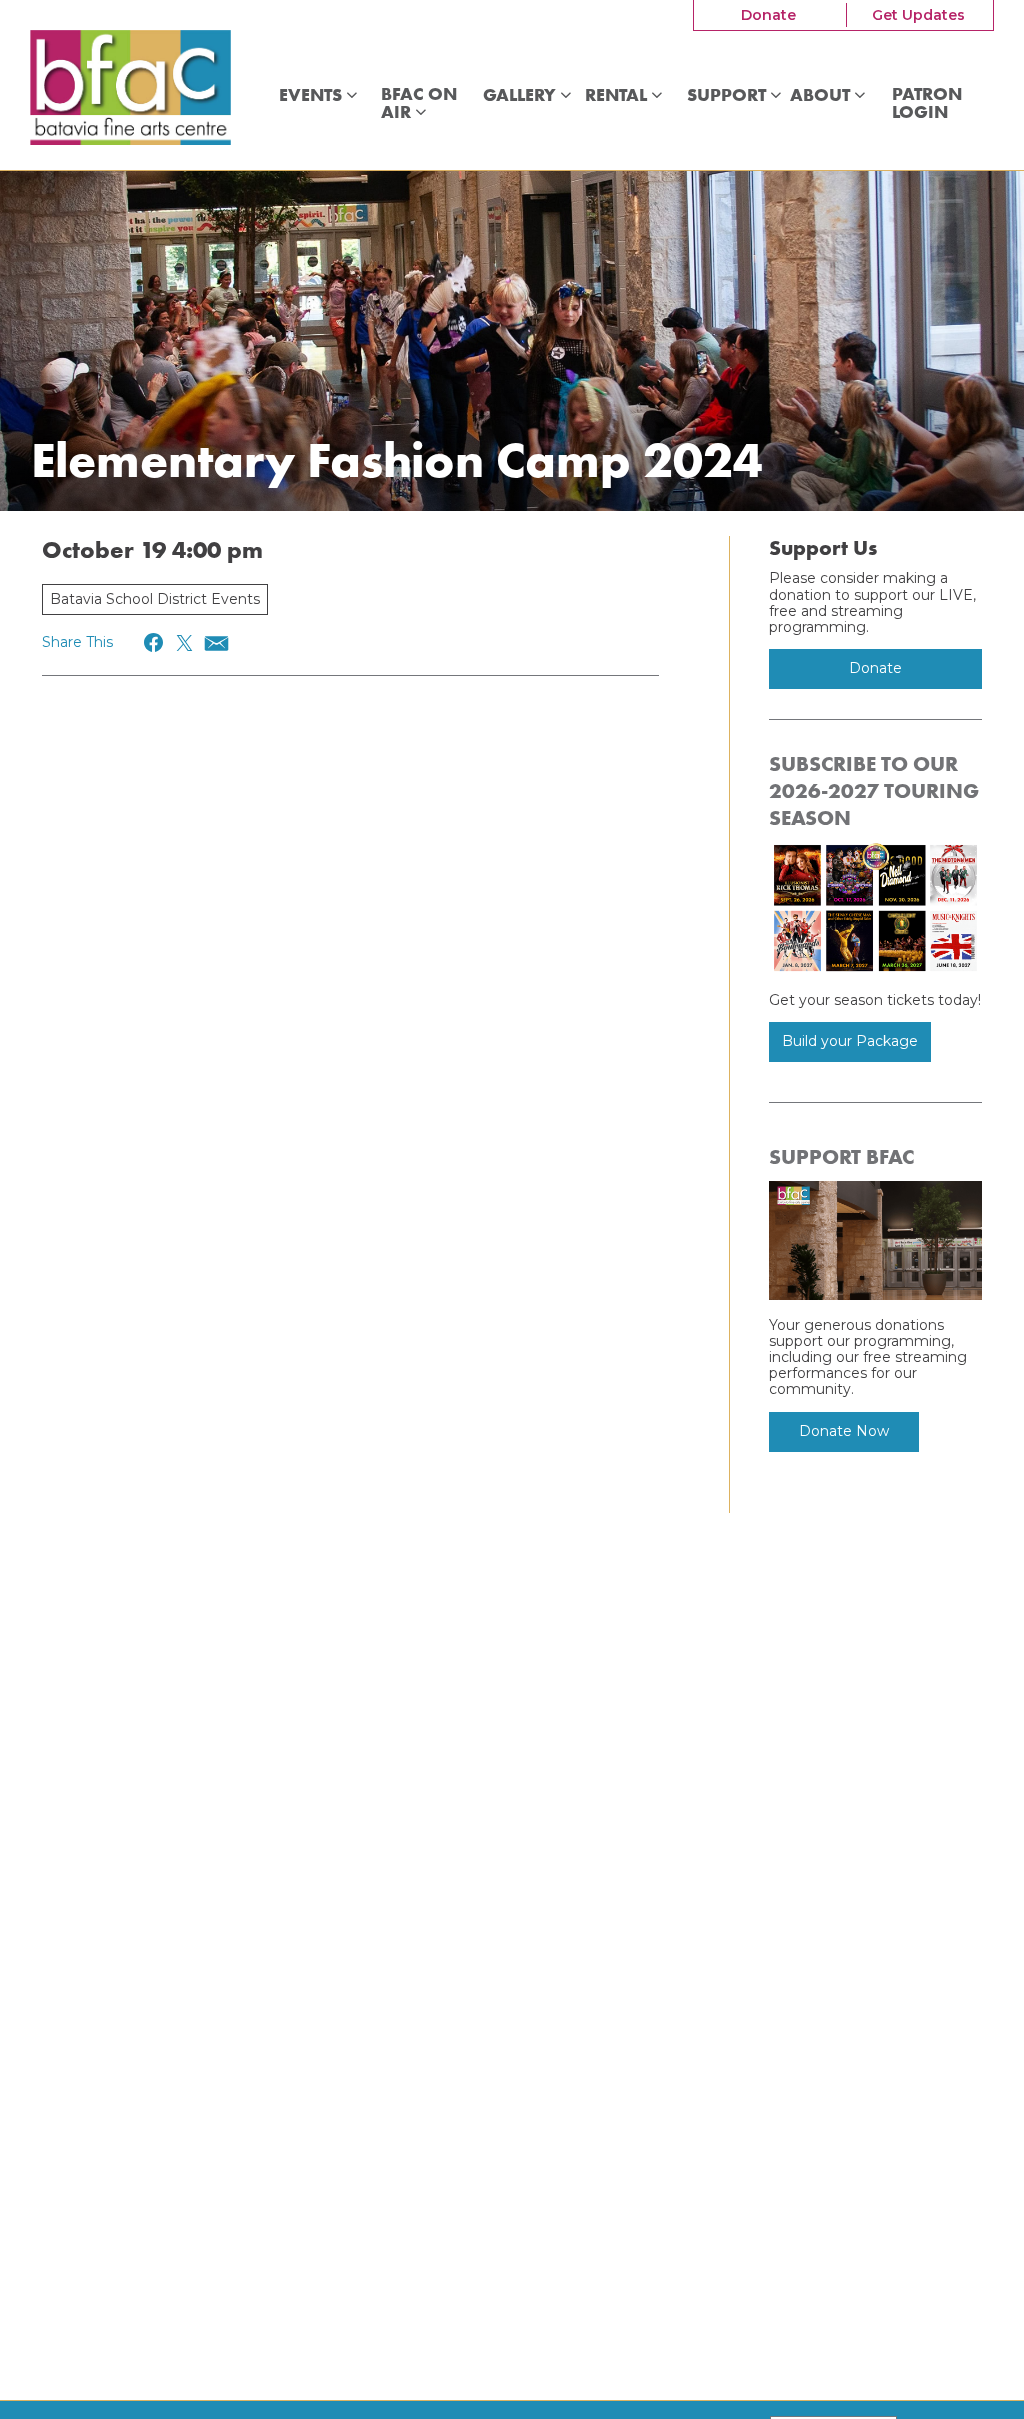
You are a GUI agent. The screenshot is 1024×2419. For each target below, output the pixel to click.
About (822, 96)
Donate (768, 15)
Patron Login (927, 103)
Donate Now (844, 1431)
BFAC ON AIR (419, 103)
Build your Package (850, 1041)
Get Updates (918, 15)
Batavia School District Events (155, 599)
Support (728, 96)
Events (312, 96)
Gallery (521, 96)
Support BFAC (841, 1156)
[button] (154, 642)
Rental (618, 96)
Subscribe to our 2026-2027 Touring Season (874, 790)
